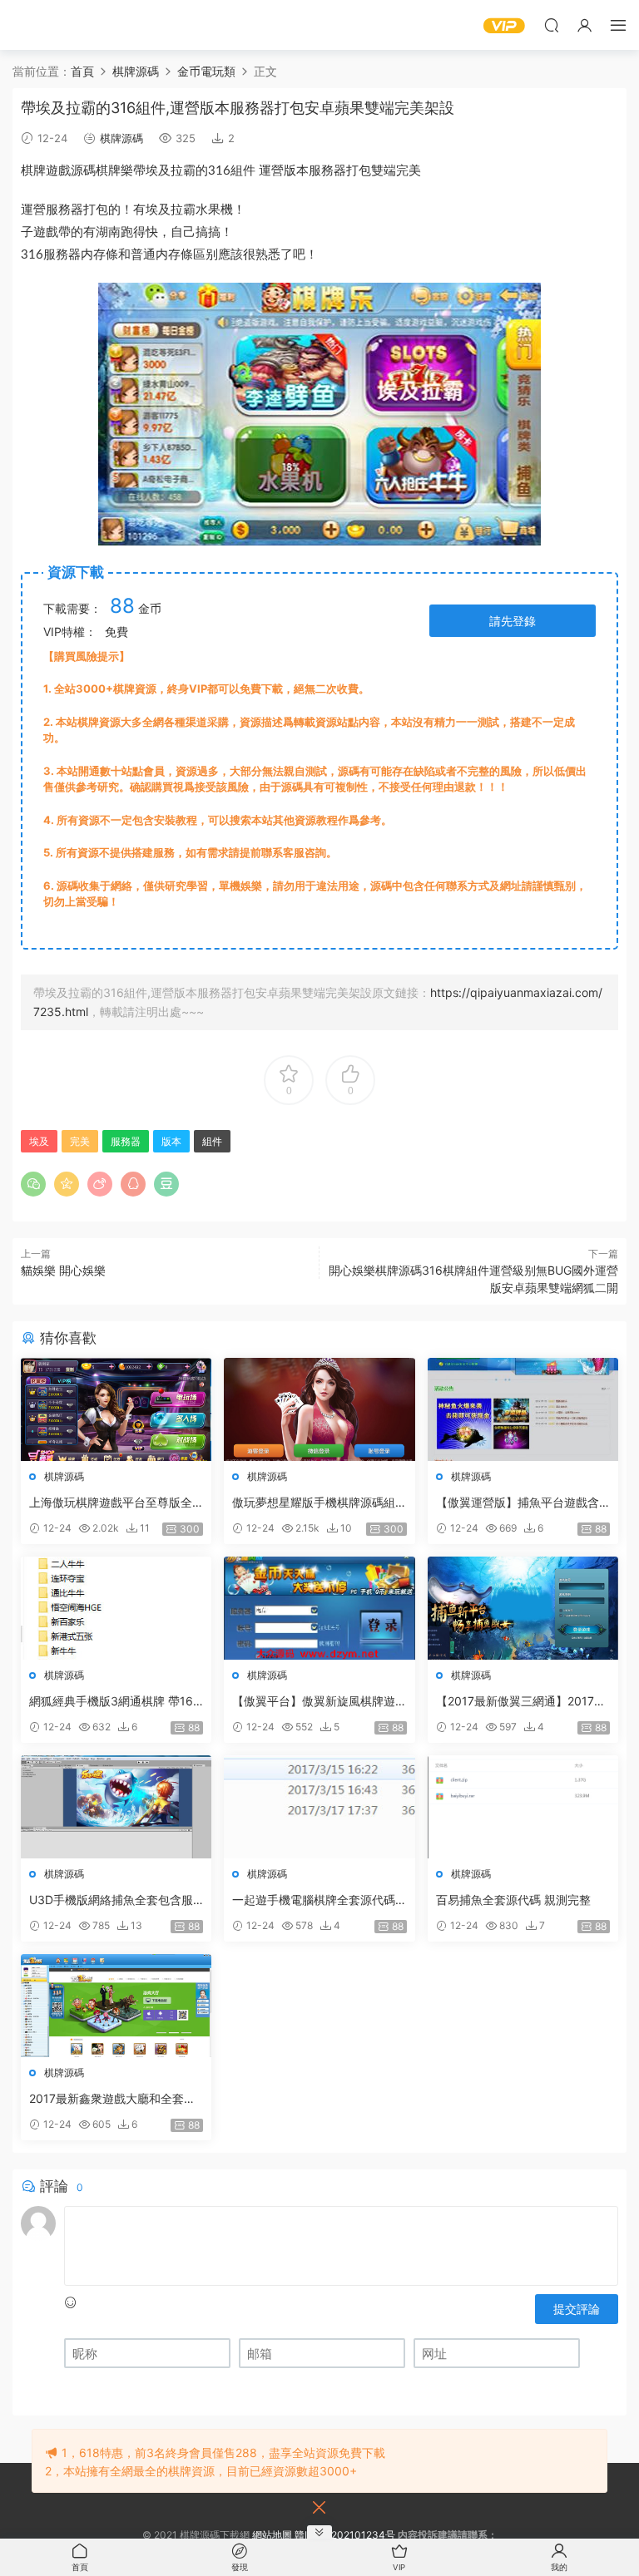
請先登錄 (513, 621)
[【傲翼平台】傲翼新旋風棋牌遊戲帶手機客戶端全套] (319, 1608)
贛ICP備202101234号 (345, 2535)
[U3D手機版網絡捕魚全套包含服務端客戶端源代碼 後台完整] (116, 1807)
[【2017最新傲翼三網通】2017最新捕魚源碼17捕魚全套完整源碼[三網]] (523, 1608)
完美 (409, 171)
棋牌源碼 (121, 138)
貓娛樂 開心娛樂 (63, 1270)
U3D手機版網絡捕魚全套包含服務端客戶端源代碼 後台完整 (111, 1900)
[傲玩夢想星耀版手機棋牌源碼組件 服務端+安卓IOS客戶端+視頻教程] (319, 1409)
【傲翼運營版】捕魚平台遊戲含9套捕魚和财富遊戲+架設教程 (521, 1503)
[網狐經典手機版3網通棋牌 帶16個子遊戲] (116, 1608)
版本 (296, 171)
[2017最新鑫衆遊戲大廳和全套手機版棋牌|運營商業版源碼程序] (116, 2006)
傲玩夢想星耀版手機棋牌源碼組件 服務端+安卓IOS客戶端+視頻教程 (315, 1503)
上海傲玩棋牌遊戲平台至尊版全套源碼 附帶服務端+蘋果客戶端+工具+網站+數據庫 (111, 1503)
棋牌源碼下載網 (37, 25)
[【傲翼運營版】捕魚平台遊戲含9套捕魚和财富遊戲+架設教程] (523, 1409)
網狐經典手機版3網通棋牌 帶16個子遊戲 (111, 1702)
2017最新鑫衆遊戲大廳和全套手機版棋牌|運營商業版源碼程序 (112, 2099)
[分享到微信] (33, 1184)
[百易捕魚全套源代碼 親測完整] (523, 1807)
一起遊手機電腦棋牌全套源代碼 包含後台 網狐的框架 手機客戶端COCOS (317, 1900)
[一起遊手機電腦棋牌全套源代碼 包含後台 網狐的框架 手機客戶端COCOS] (319, 1807)
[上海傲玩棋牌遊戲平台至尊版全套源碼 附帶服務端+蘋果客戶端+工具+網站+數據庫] (116, 1409)
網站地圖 (272, 2535)
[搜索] (552, 25)
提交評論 (577, 2309)
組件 (243, 171)
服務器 (327, 171)
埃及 (158, 171)
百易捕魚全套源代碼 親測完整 (513, 1900)
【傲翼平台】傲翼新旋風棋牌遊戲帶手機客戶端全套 (314, 1702)
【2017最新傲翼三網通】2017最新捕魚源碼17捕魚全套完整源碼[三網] (521, 1702)
